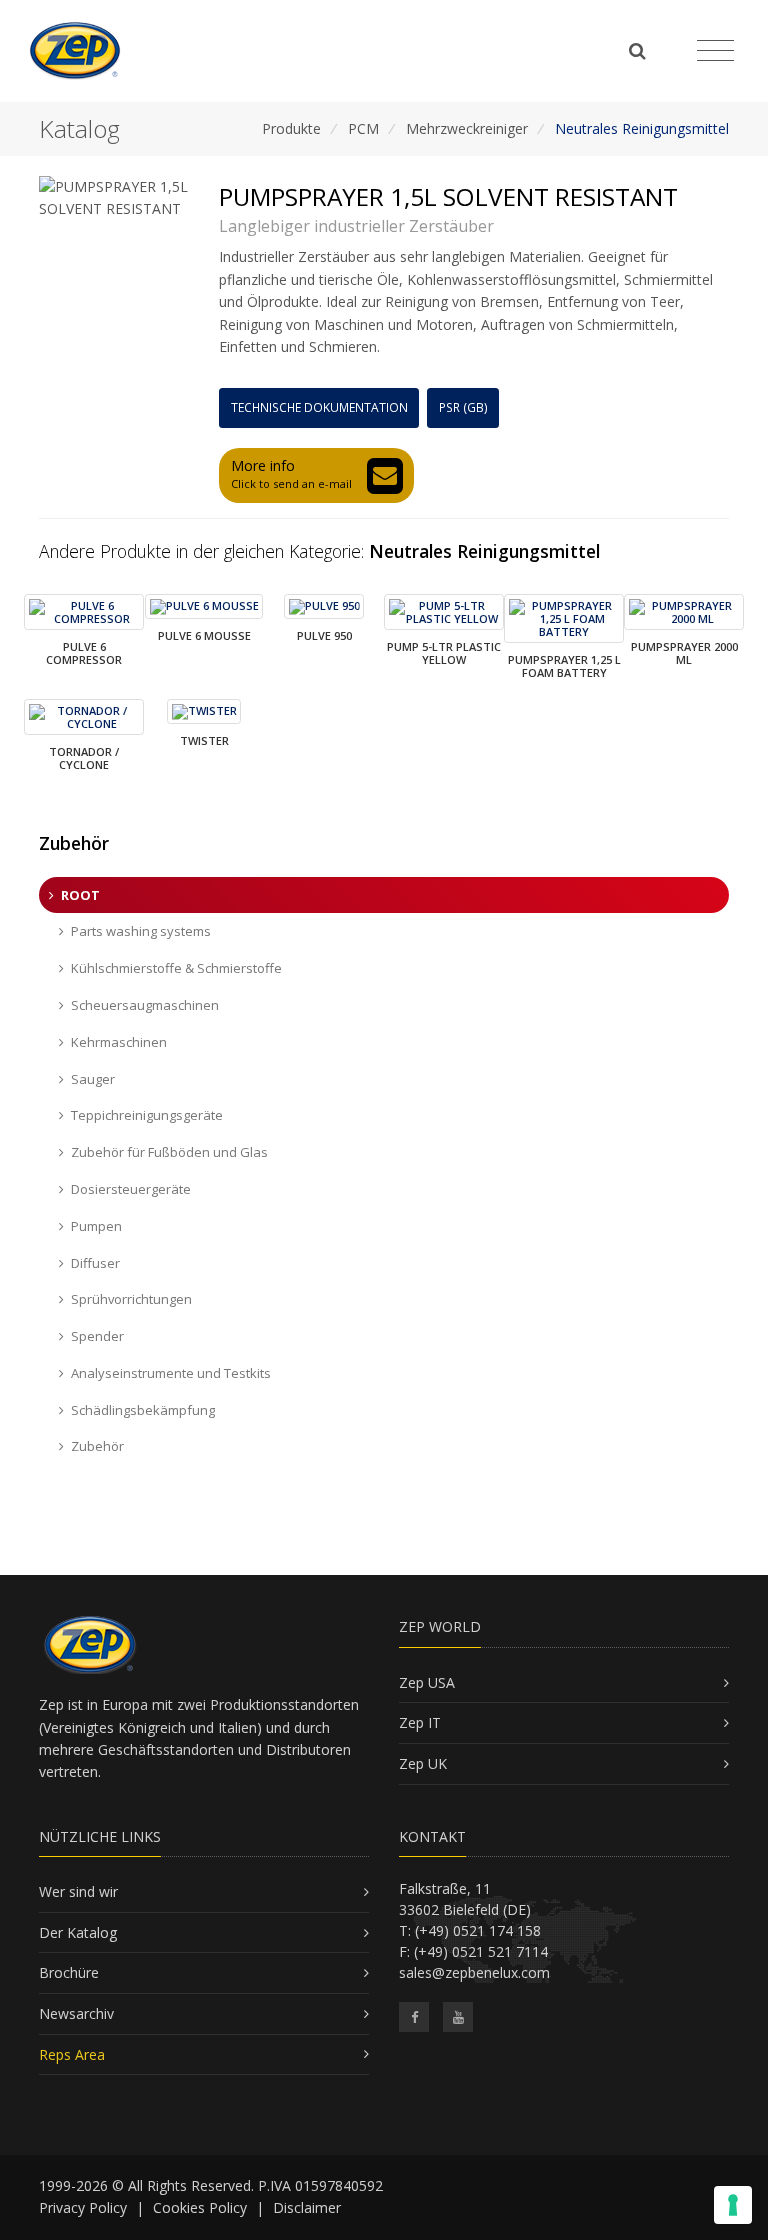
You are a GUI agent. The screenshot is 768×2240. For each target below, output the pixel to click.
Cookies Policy (200, 2207)
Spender (97, 1336)
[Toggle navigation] (715, 51)
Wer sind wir (78, 1891)
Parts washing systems (141, 931)
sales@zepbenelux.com (474, 1972)
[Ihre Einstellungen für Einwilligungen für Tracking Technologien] (733, 2205)
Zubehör (97, 1446)
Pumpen (96, 1226)
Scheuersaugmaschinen (145, 1005)
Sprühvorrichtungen (131, 1299)
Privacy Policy (83, 2207)
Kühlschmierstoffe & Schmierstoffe (176, 968)
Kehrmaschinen (119, 1042)
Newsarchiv (76, 2013)
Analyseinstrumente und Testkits (171, 1373)
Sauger (93, 1079)
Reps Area (72, 2054)
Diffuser (95, 1263)
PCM (363, 128)
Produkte (291, 128)
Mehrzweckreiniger (467, 128)
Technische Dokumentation (319, 407)
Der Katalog (78, 1932)
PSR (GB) (463, 407)
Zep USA (427, 1682)
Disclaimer (307, 2207)
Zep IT (420, 1722)
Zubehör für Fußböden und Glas (169, 1152)
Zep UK (423, 1763)
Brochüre (69, 1972)
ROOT (80, 895)
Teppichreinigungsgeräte (147, 1115)
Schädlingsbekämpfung (143, 1410)
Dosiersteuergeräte (131, 1189)
